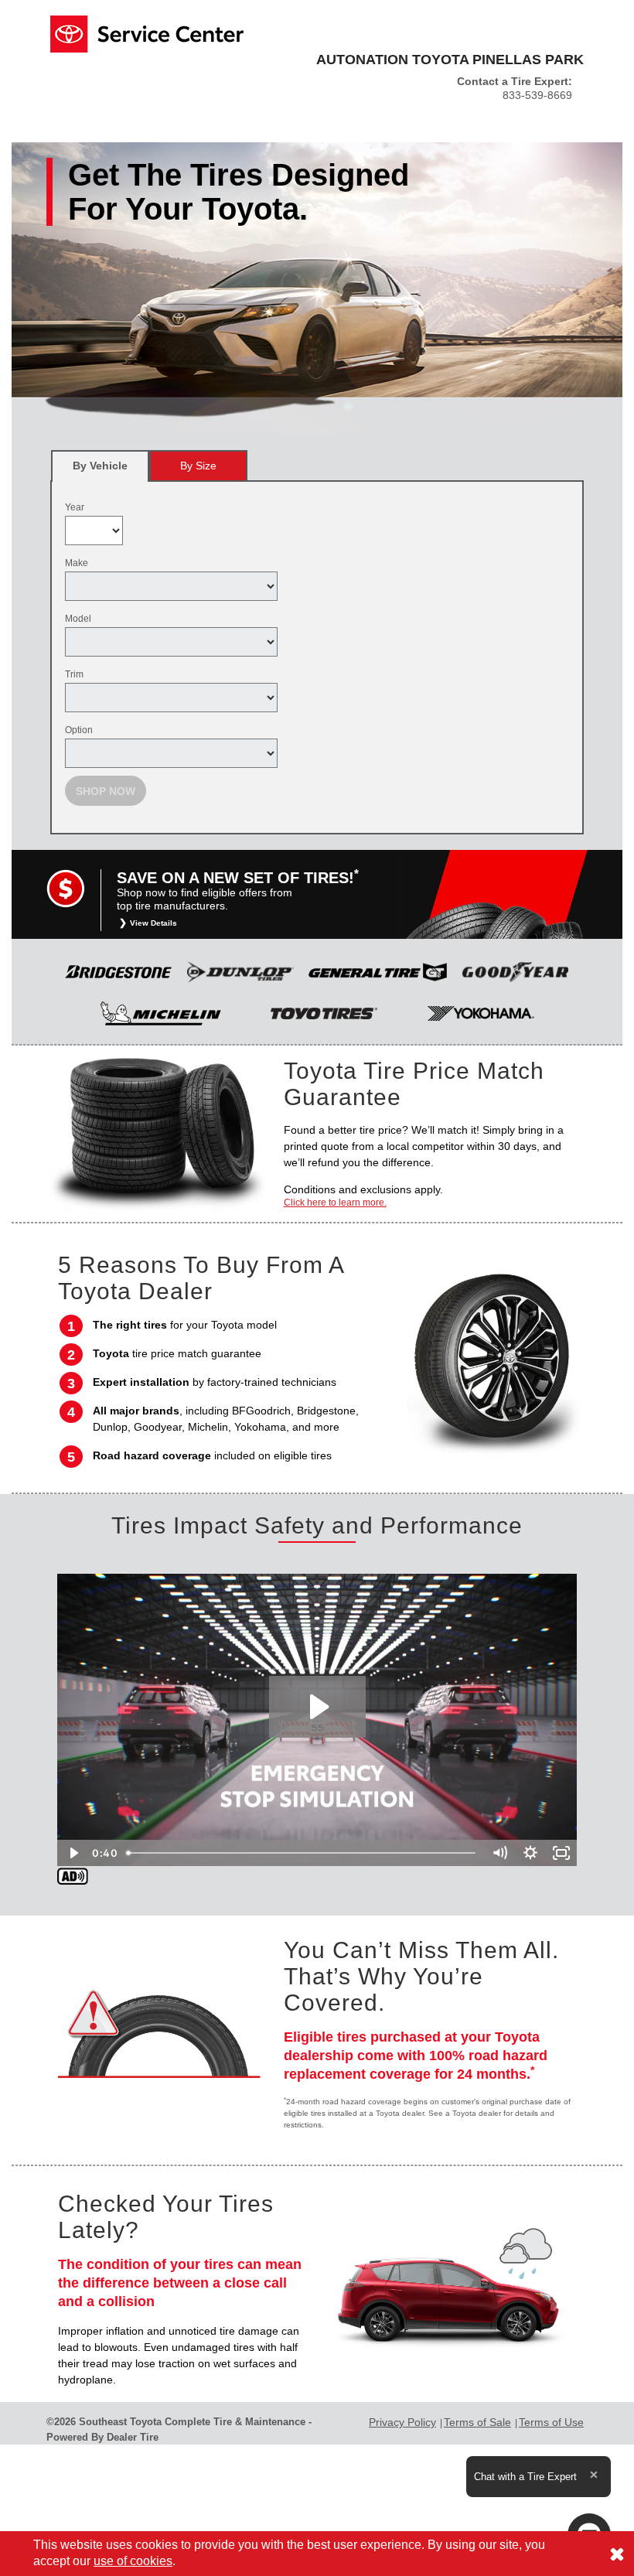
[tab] (100, 466)
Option (79, 730)
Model (78, 619)
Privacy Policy (402, 2422)
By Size (198, 466)
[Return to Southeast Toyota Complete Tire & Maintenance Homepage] (147, 33)
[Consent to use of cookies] (617, 2554)
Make (77, 563)
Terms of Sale (477, 2422)
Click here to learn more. (335, 1203)
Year (75, 507)
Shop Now (106, 791)
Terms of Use (551, 2422)
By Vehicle (100, 466)
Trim (74, 674)
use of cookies (133, 2561)
